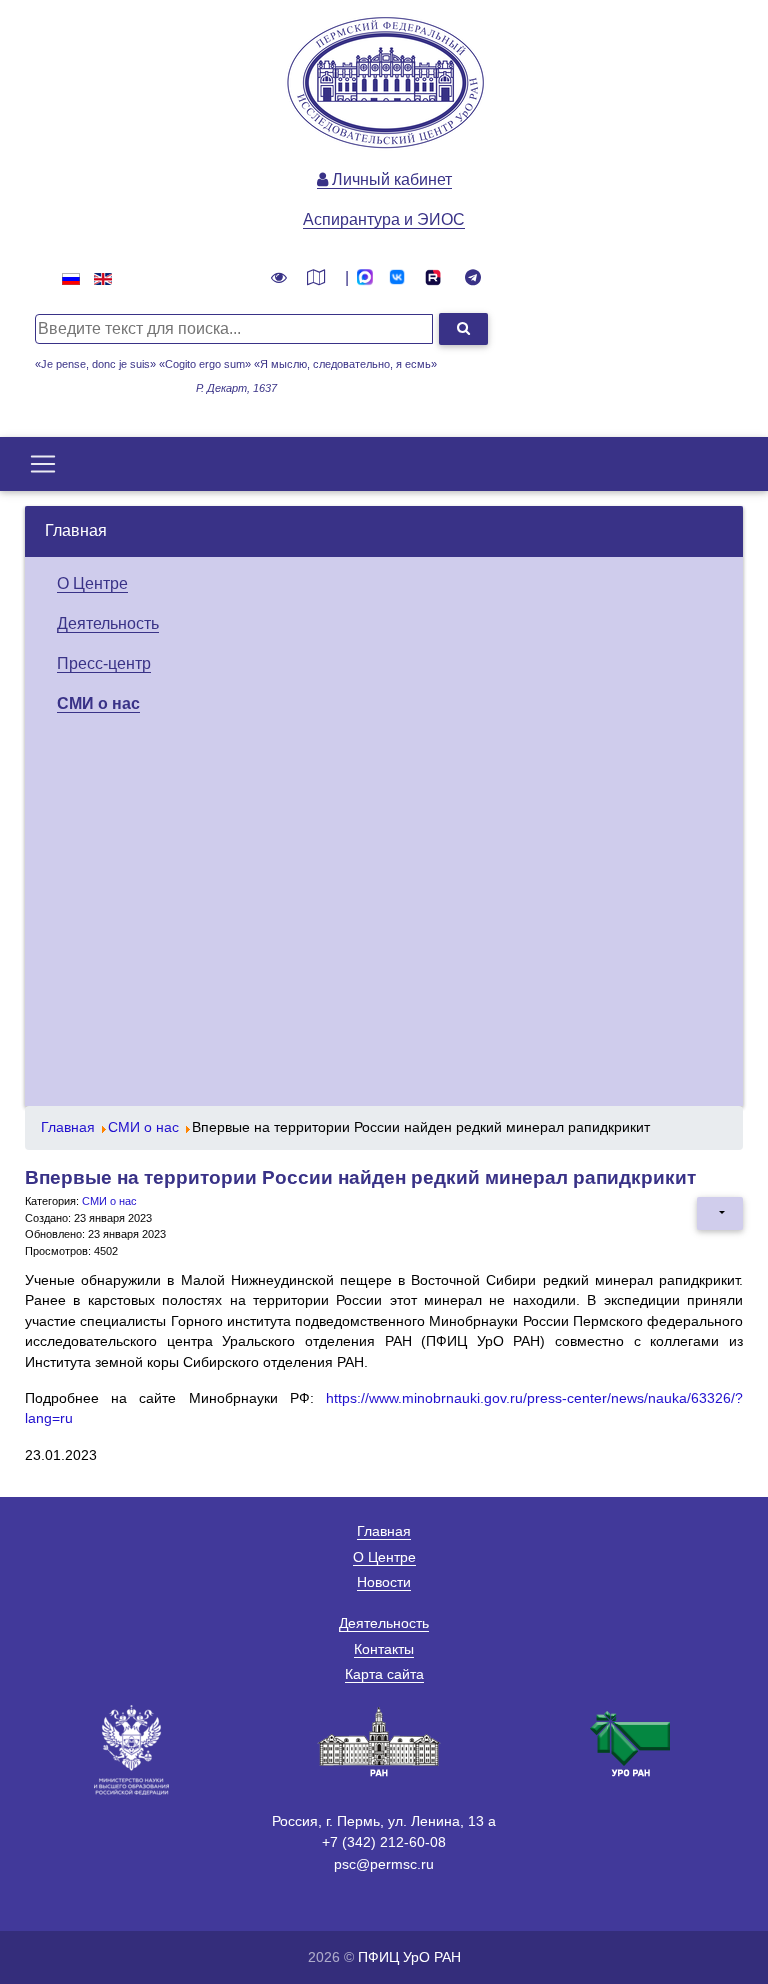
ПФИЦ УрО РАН (409, 1957)
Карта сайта (384, 1674)
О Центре (92, 583)
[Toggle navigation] (43, 464)
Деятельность (108, 623)
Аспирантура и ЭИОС (384, 219)
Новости (384, 1582)
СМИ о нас (98, 703)
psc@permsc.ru (384, 1864)
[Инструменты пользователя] (720, 1213)
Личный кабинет (390, 179)
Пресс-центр (104, 663)
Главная (76, 530)
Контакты (384, 1649)
